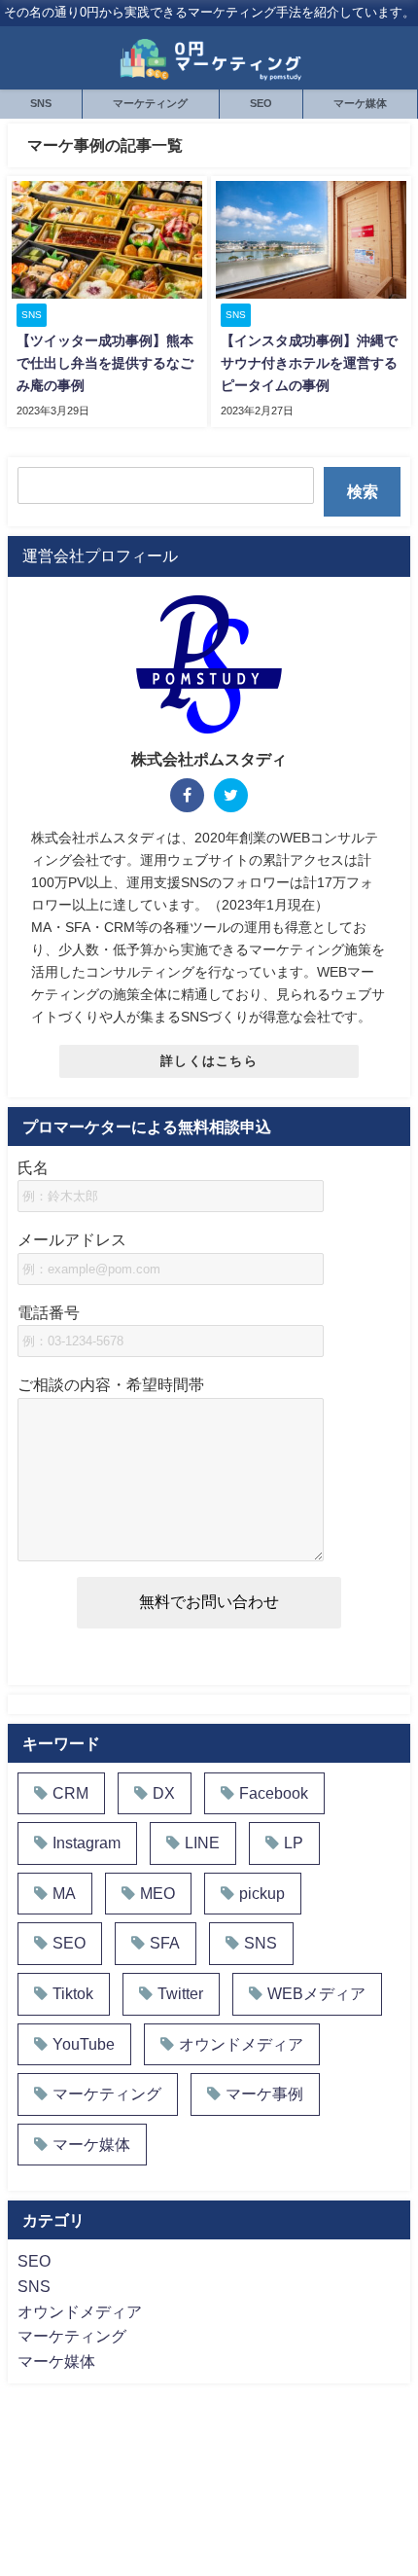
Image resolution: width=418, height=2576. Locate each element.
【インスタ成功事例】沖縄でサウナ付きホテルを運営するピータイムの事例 (309, 363)
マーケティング (150, 103)
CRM (70, 1793)
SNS (41, 103)
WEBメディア (316, 1993)
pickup (262, 1893)
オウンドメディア (241, 2044)
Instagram (87, 1843)
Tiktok (73, 1993)
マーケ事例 (264, 2093)
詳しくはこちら (209, 1061)
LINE (202, 1843)
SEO (261, 103)
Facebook (274, 1793)
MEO (157, 1893)
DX (164, 1793)
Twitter (180, 1993)
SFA (165, 1943)
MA (64, 1893)
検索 (363, 491)
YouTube (84, 2044)
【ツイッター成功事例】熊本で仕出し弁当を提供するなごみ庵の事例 (105, 363)
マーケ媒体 (360, 103)
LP (294, 1843)
